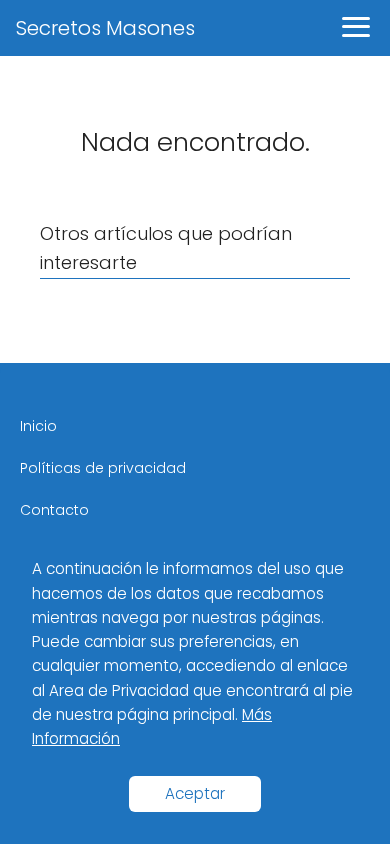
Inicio (38, 426)
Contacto (54, 510)
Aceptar (195, 793)
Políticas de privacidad (103, 468)
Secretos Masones (105, 28)
